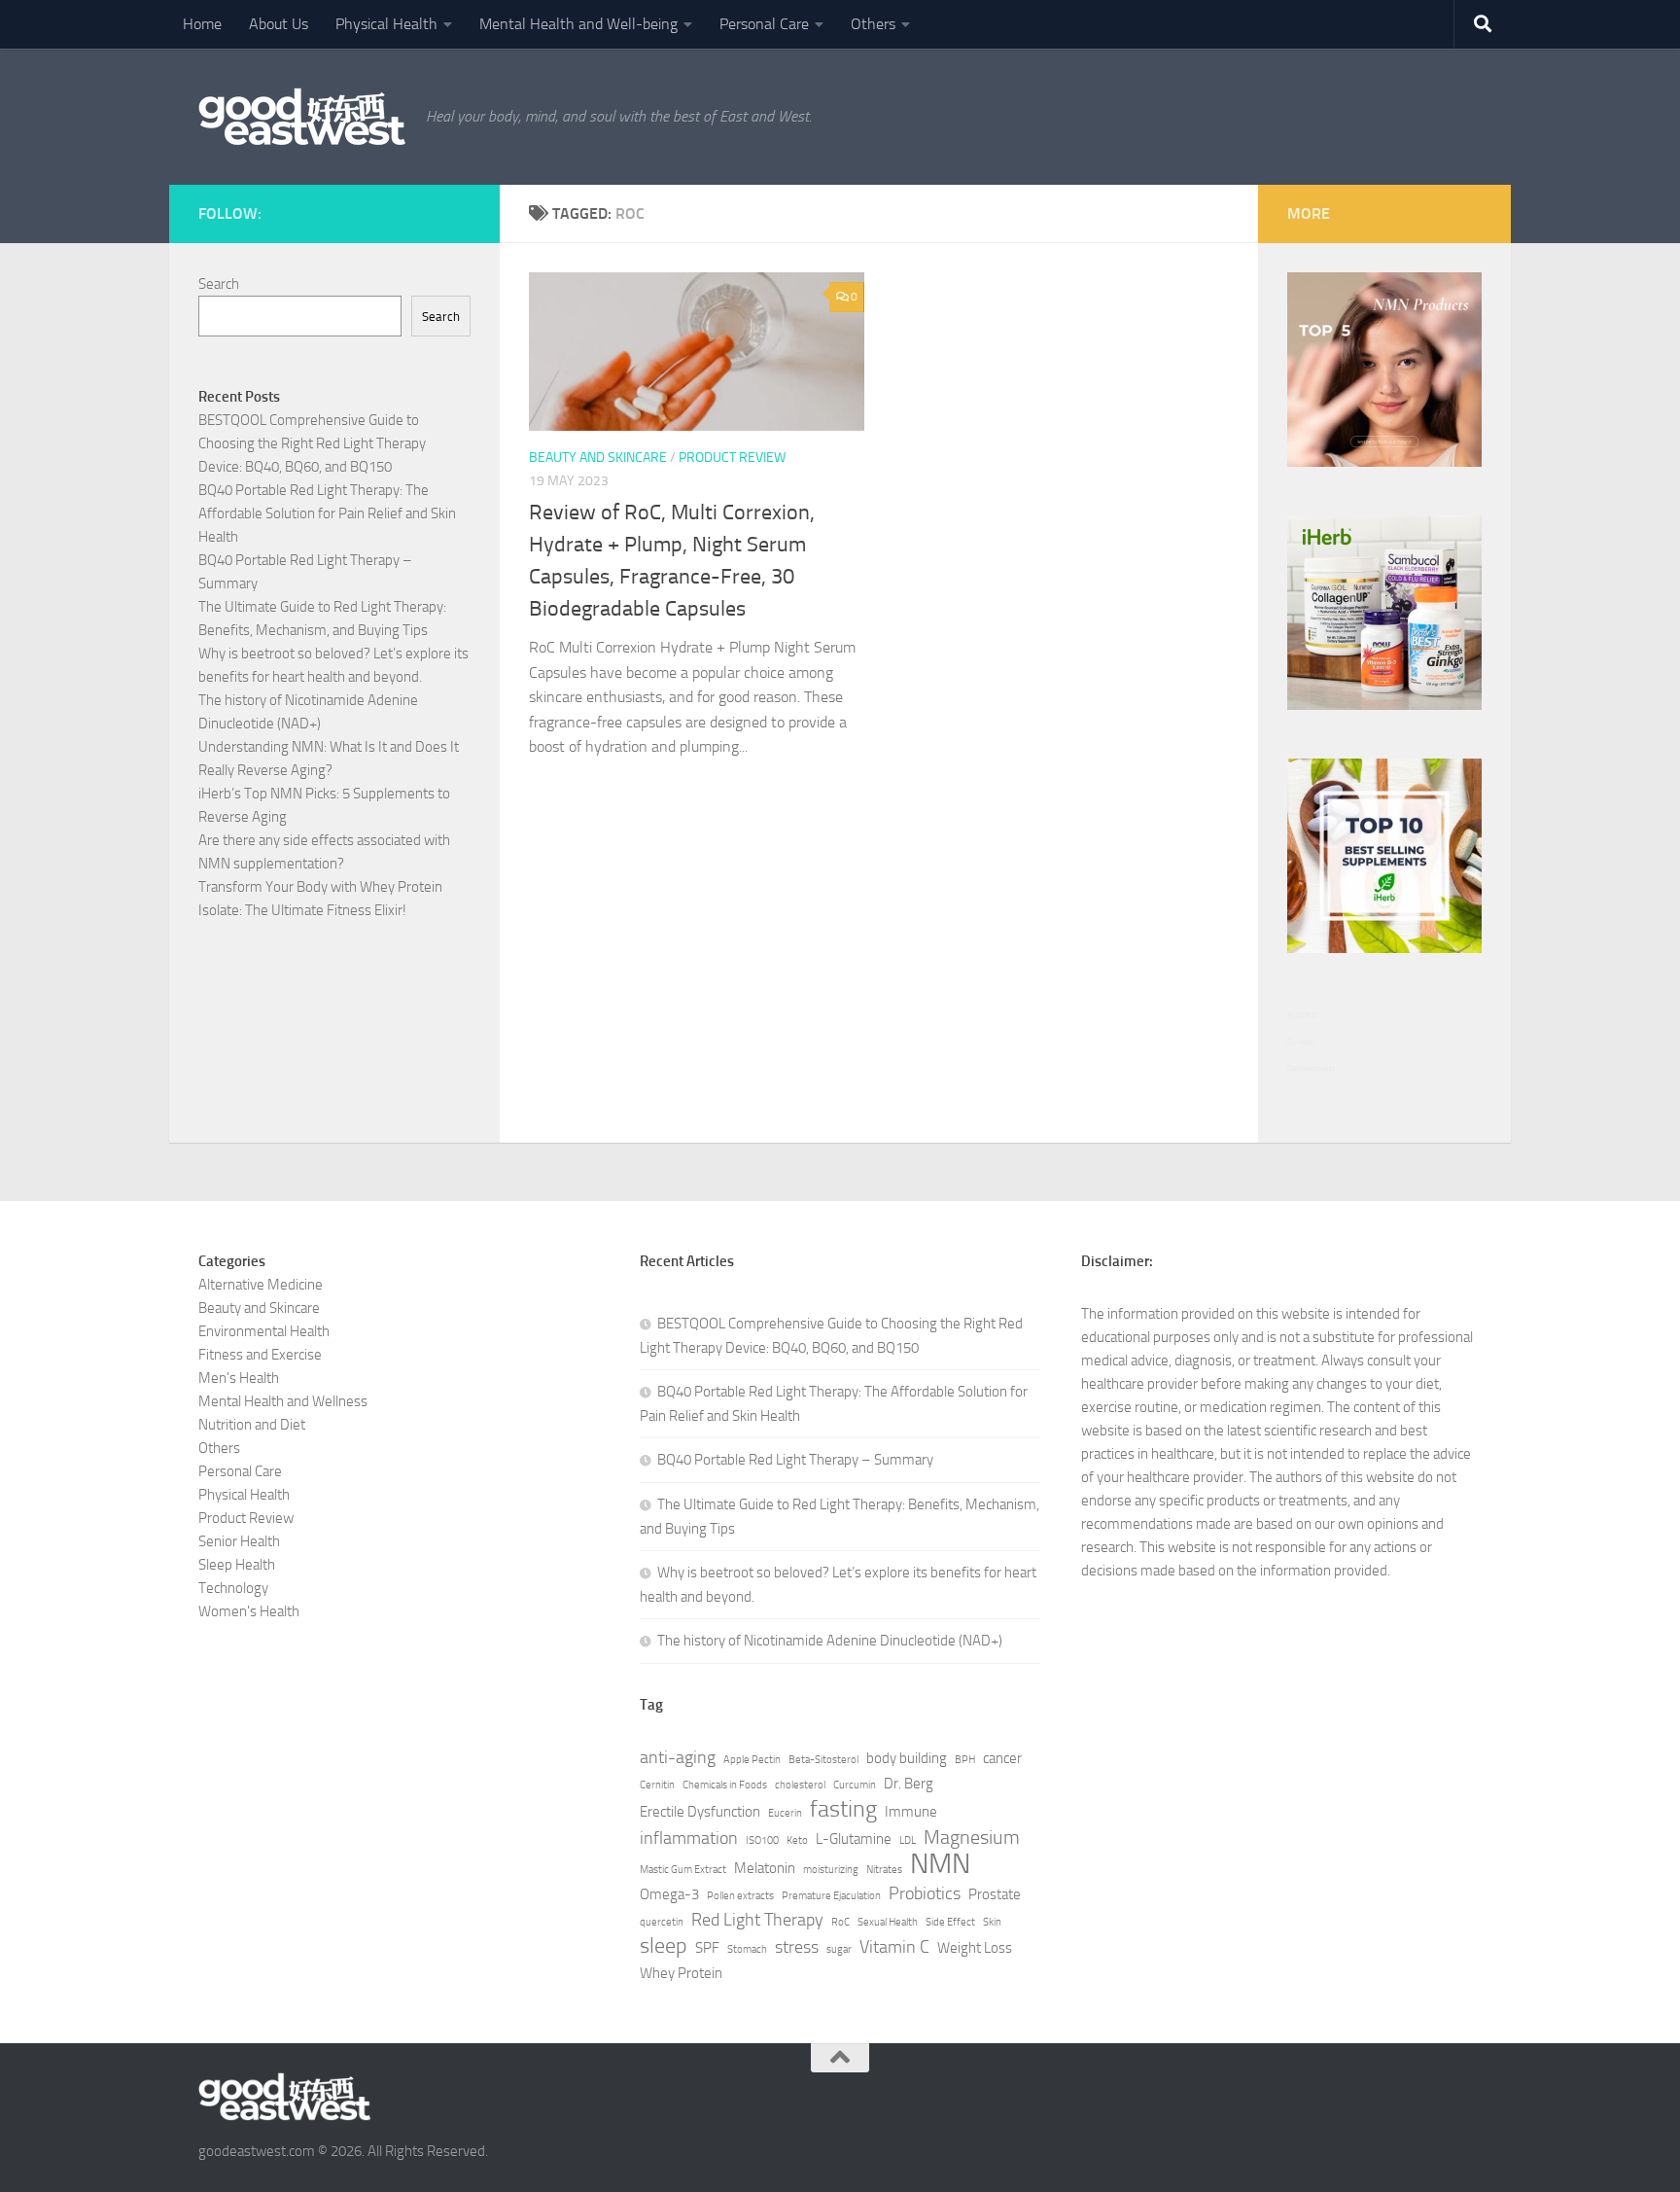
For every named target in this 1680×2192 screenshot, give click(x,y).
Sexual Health (888, 1922)
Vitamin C (894, 1947)
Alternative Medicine (261, 1285)
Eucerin (785, 1813)
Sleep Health (237, 1565)
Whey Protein (681, 1973)
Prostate (995, 1894)
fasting (843, 1809)
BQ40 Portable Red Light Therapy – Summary (795, 1460)
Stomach (747, 1949)
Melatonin (765, 1868)
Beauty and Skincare (598, 458)
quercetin (662, 1922)
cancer (1002, 1758)
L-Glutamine (854, 1839)
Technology (233, 1588)
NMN (940, 1864)
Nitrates (884, 1870)
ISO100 (762, 1840)
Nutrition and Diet (252, 1425)
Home (202, 24)
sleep (664, 1946)
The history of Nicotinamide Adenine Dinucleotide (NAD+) (830, 1641)
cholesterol (800, 1785)
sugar (839, 1949)
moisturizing (831, 1870)
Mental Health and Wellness (283, 1401)
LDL (908, 1840)
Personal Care (764, 24)
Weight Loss (975, 1948)
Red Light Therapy (757, 1920)
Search (219, 284)
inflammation (689, 1838)
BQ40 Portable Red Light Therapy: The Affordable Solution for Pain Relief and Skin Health (327, 513)
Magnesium (972, 1837)
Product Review (732, 458)
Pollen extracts (740, 1896)
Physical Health (386, 24)
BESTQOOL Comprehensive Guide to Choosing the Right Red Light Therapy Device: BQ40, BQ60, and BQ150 (312, 443)
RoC (840, 1922)
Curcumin (855, 1785)
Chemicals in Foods (725, 1785)
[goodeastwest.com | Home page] (302, 117)
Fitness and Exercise (260, 1355)
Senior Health (239, 1541)
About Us (279, 24)
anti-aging (678, 1757)
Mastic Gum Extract (683, 1870)
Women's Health (249, 1611)
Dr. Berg (909, 1784)
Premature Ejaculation (831, 1896)
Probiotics (925, 1893)
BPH (965, 1760)
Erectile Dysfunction (700, 1812)
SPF (707, 1948)
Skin (992, 1922)
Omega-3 (669, 1894)
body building (907, 1758)
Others (873, 24)
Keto (797, 1840)
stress (797, 1947)
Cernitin (657, 1785)
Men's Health (239, 1378)
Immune (911, 1812)
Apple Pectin (752, 1760)
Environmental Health (264, 1331)
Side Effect (950, 1922)
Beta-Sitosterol (823, 1760)
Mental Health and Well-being (578, 24)
